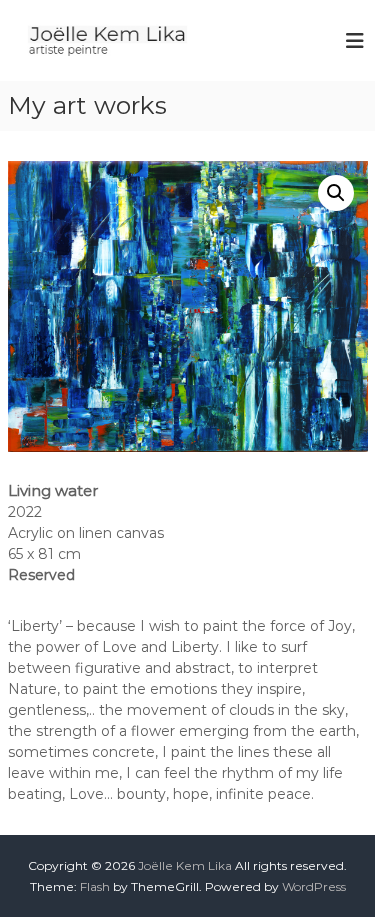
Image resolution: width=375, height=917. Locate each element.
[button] (336, 193)
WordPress (314, 886)
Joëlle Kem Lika (185, 865)
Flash (95, 886)
